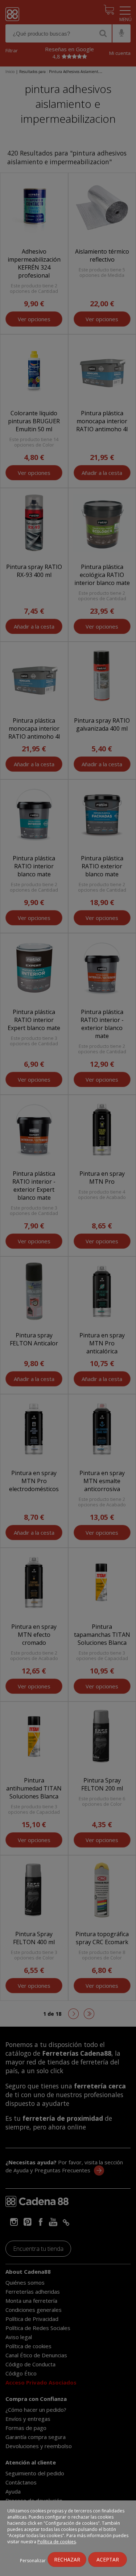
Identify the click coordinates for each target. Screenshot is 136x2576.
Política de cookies (57, 2542)
